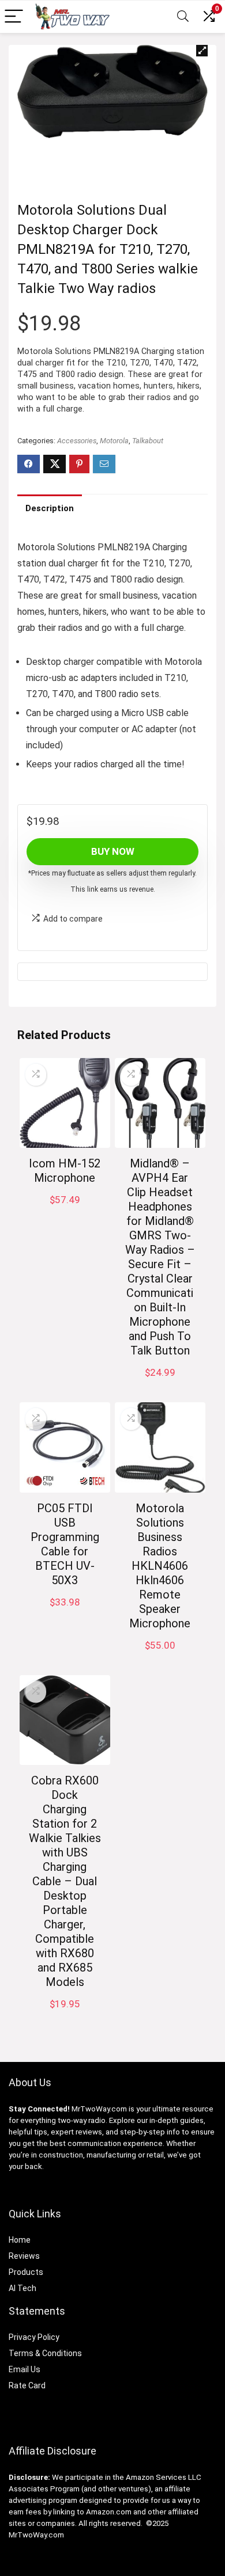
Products (26, 2272)
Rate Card (27, 2385)
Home (20, 2240)
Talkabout (148, 441)
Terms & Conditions (45, 2353)
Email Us (25, 2369)
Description (50, 508)
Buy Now (113, 851)
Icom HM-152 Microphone (65, 1171)
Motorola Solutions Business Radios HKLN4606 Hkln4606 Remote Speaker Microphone (160, 1566)
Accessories (77, 441)
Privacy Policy (34, 2337)
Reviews (24, 2256)
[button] (202, 51)
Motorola (114, 441)
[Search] (183, 17)
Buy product (160, 1384)
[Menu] (14, 17)
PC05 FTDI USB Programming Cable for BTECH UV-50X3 (65, 1544)
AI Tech (22, 2288)
